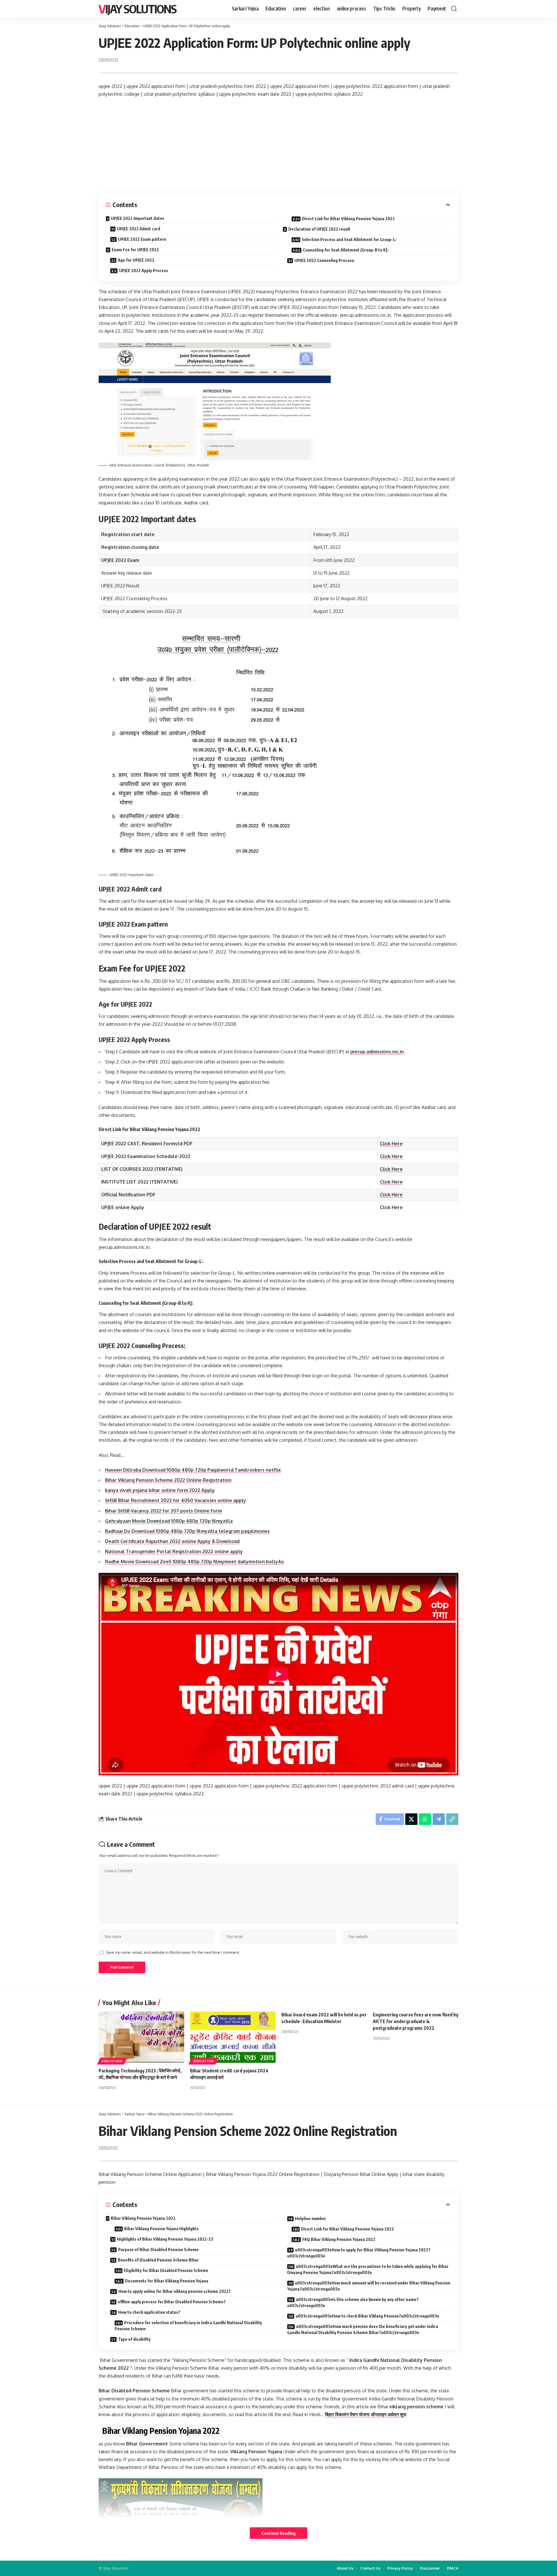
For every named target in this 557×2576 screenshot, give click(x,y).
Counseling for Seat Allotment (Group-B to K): (346, 250)
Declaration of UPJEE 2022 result (319, 229)
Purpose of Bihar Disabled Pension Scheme (158, 2250)
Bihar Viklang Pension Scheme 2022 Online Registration (168, 1480)
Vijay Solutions (138, 9)
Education (112, 2061)
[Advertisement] (278, 146)
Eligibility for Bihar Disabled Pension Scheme (166, 2270)
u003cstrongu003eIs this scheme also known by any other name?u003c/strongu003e (353, 2302)
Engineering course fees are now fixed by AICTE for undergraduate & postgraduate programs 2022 (416, 2021)
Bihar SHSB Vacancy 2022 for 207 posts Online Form (163, 1511)
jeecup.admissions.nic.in (377, 1052)
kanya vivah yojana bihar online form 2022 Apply (160, 1490)
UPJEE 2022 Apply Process (143, 271)
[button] (454, 9)
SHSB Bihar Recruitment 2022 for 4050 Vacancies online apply (176, 1500)
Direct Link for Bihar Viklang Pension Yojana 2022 (348, 219)
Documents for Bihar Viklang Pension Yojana (167, 2281)
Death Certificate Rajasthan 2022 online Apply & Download (172, 1541)
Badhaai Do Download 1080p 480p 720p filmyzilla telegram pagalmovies (187, 1531)
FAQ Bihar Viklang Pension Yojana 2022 (339, 2239)
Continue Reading (278, 2533)
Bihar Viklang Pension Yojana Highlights (161, 2229)
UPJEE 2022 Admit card (139, 229)
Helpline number (311, 2218)
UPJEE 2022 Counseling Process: (325, 260)
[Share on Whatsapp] (425, 1819)
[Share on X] (411, 1819)
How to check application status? (149, 2312)
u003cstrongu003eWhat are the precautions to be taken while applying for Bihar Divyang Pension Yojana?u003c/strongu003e (368, 2269)
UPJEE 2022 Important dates (138, 218)
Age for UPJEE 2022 (136, 260)
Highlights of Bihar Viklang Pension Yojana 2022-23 (165, 2239)
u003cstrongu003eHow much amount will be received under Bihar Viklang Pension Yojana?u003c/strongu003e (369, 2286)
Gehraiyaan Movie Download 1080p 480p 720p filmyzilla (169, 1521)
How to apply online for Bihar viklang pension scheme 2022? (175, 2291)
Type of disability (134, 2339)
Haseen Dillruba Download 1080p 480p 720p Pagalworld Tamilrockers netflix (193, 1470)
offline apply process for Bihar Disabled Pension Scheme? (172, 2302)
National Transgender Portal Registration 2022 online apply (174, 1551)
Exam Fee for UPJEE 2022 (135, 250)
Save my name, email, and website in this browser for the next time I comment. (173, 1952)
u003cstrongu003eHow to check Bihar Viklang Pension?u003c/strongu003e (367, 2316)
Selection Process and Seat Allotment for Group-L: (349, 239)
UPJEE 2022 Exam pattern (142, 239)
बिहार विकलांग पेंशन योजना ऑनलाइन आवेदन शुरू (366, 2414)
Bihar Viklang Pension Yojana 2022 (143, 2218)
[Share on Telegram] (439, 1819)
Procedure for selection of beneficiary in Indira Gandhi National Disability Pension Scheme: (188, 2326)
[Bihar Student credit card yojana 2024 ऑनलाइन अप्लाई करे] (233, 2037)
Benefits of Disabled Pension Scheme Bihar (158, 2260)
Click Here (391, 1144)
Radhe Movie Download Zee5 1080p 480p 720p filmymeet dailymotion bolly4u (194, 1562)
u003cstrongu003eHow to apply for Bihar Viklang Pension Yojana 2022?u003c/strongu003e (359, 2253)
